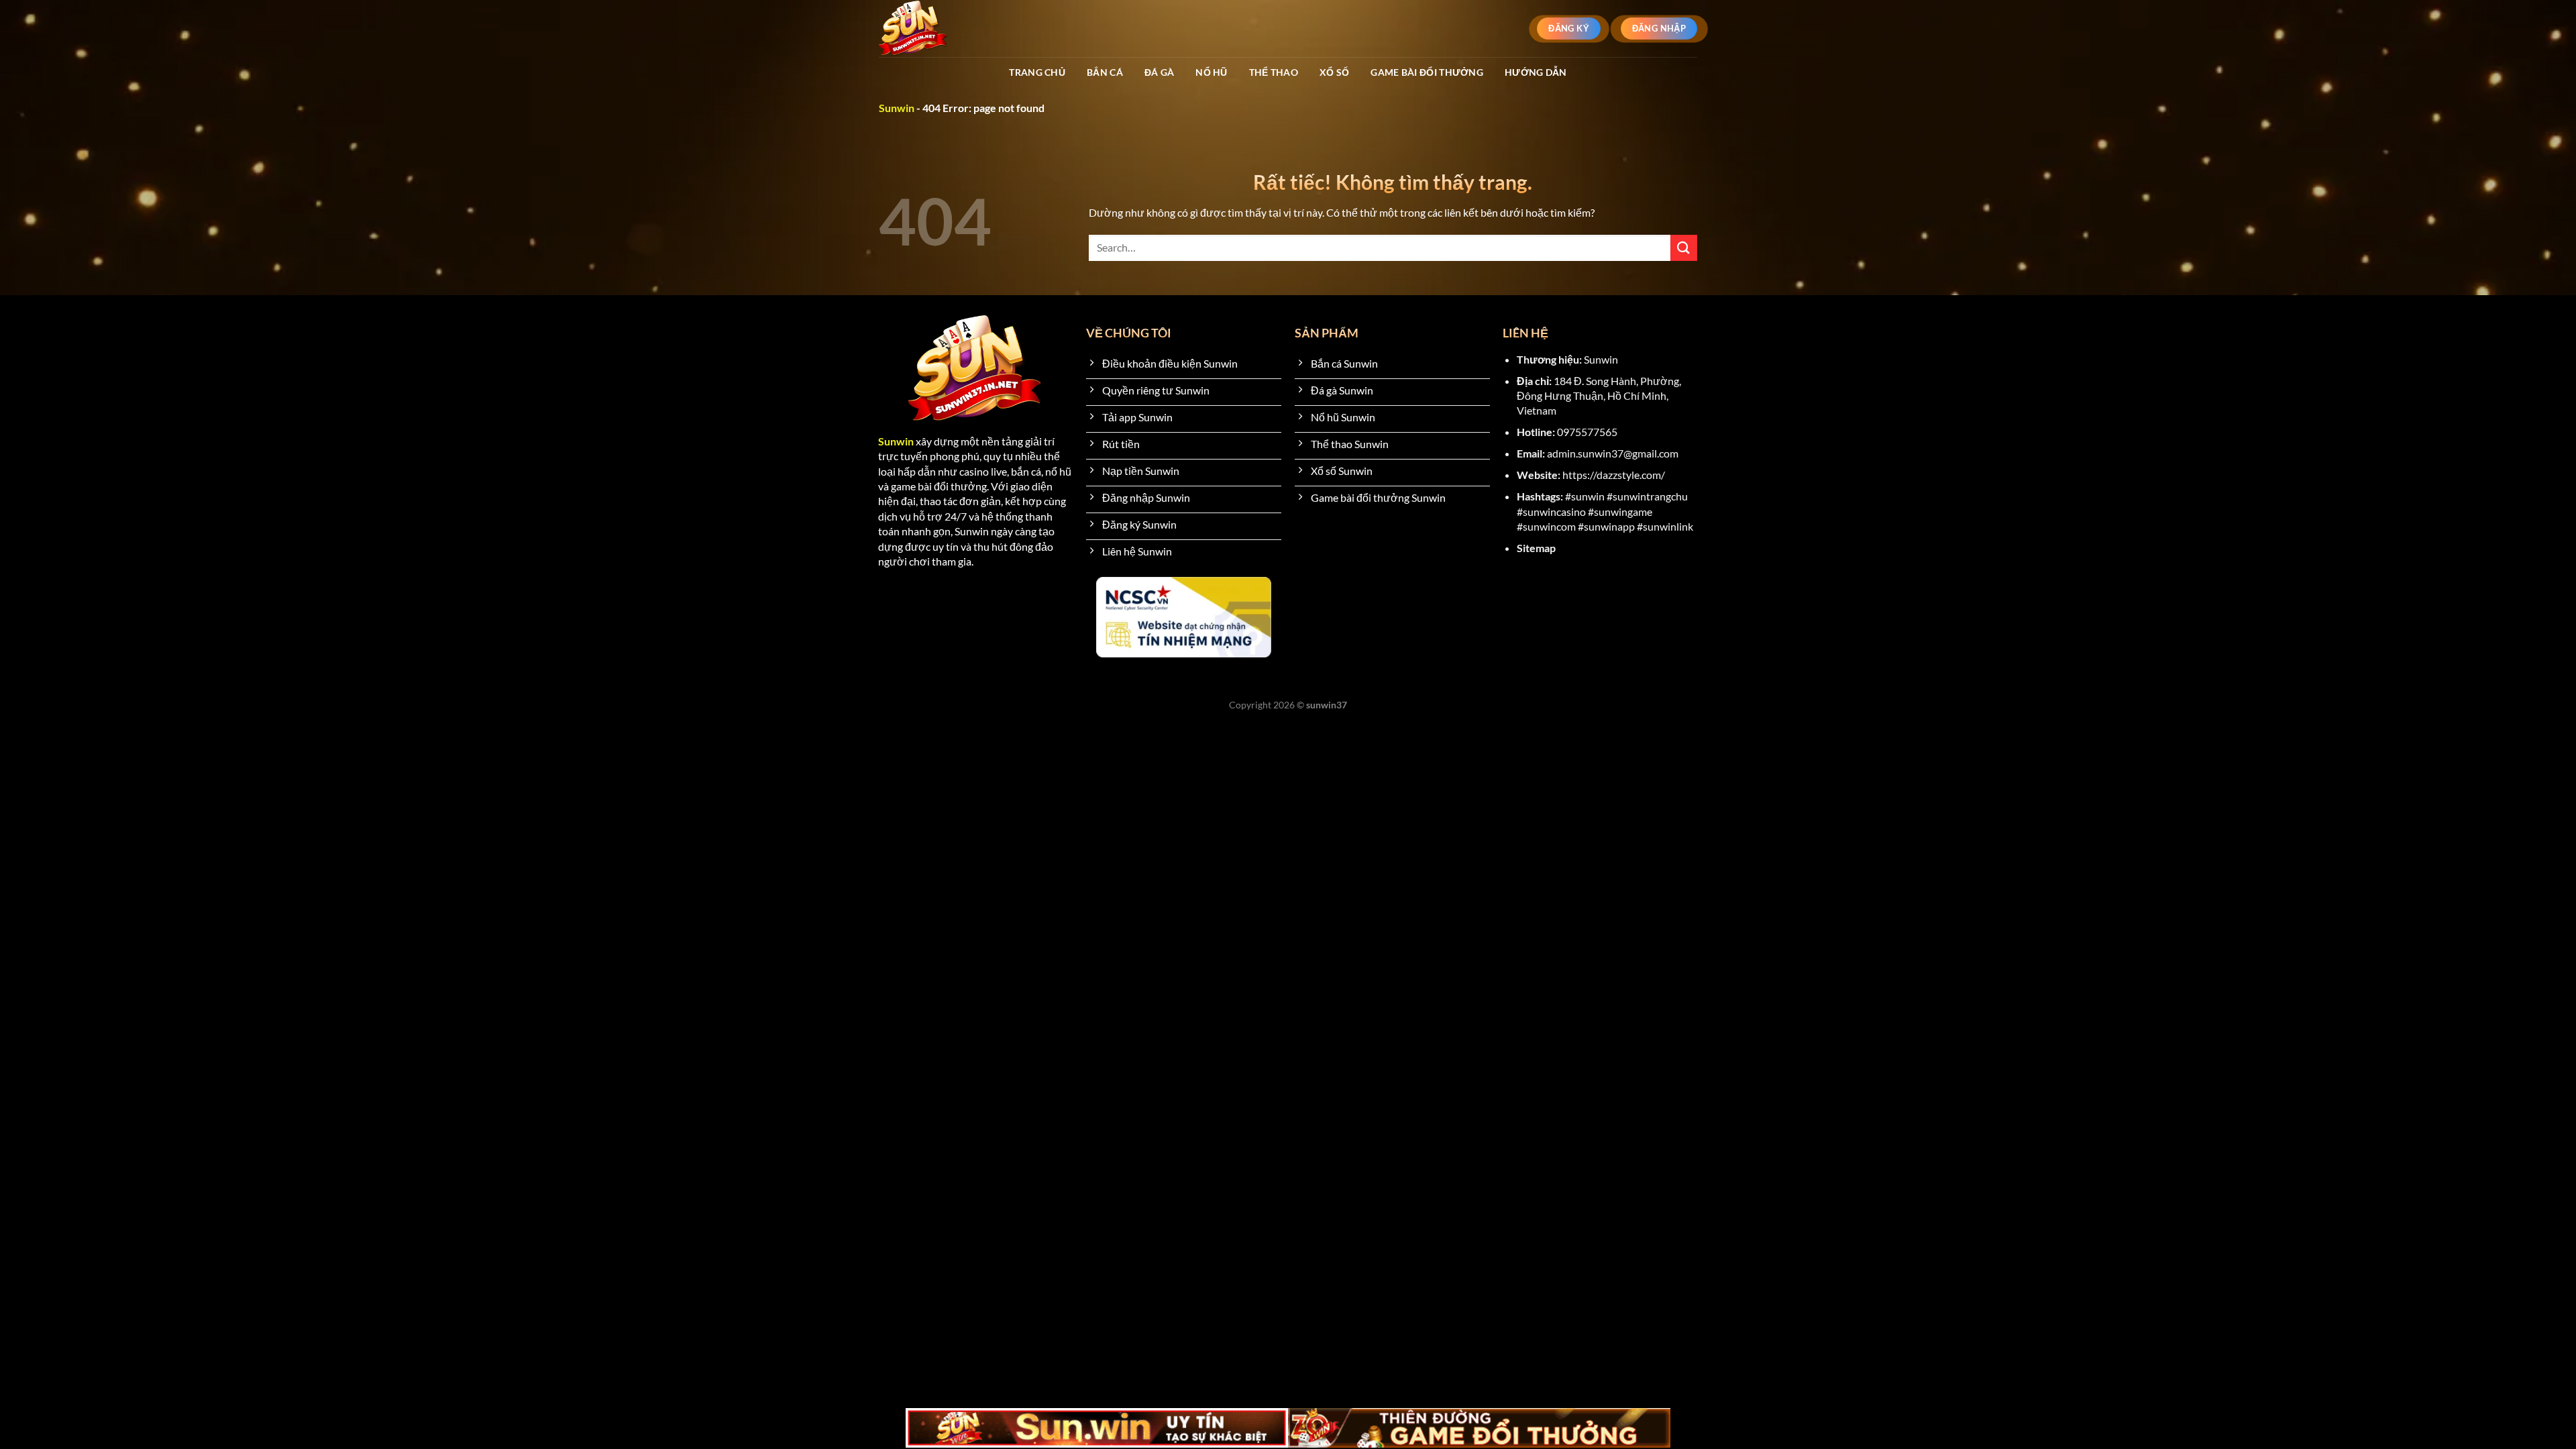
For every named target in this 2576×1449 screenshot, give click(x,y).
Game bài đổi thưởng (1427, 72)
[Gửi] (1684, 248)
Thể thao (1274, 72)
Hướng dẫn (1536, 72)
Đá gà (1159, 72)
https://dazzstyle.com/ (1614, 475)
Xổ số (1334, 72)
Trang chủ (1037, 72)
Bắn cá (1105, 72)
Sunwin (897, 108)
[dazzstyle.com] (937, 29)
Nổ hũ (1211, 72)
